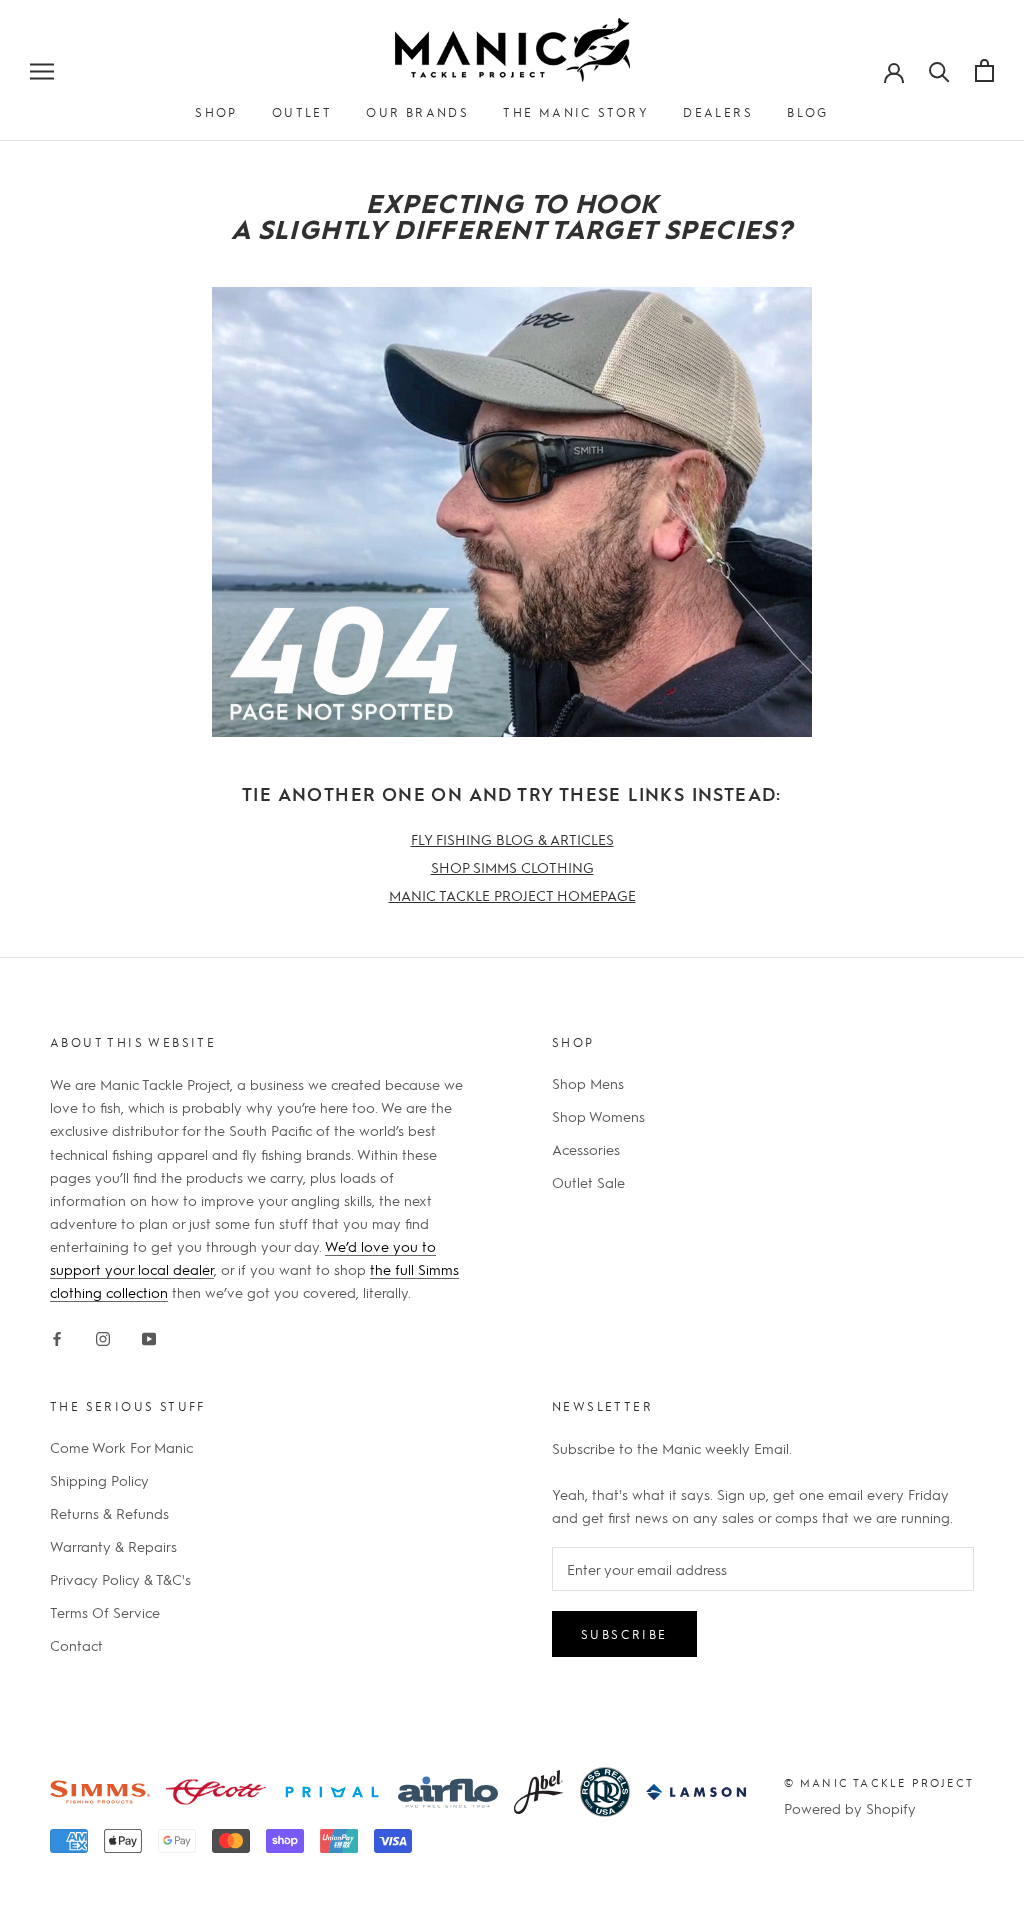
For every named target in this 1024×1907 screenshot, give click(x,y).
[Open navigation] (42, 70)
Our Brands (417, 112)
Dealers (718, 112)
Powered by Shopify (850, 1808)
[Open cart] (984, 70)
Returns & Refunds (109, 1513)
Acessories (586, 1149)
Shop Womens (598, 1116)
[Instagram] (103, 1335)
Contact (76, 1645)
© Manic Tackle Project (879, 1782)
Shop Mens (588, 1083)
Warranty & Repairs (113, 1546)
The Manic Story (576, 112)
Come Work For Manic (121, 1447)
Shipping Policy (99, 1480)
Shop (216, 112)
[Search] (939, 70)
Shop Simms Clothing (512, 867)
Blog (808, 112)
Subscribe (624, 1634)
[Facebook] (57, 1335)
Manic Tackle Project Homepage (512, 895)
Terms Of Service (105, 1612)
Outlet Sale (588, 1182)
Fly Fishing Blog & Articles (512, 839)
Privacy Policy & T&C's (120, 1579)
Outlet (302, 112)
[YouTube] (149, 1335)
